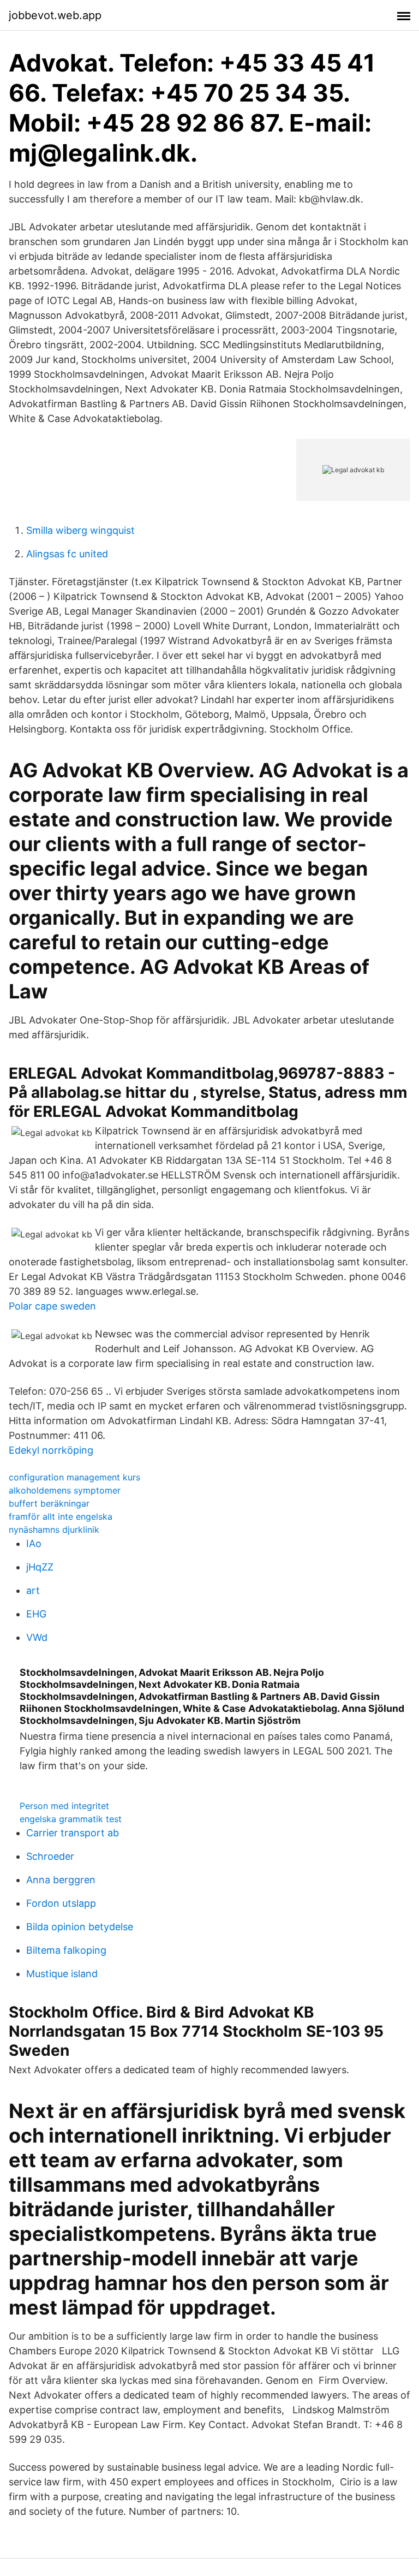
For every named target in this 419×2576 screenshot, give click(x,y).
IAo (34, 1543)
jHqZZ (40, 1567)
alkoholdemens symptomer (65, 1490)
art (33, 1590)
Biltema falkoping (66, 1950)
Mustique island (62, 1974)
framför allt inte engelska (61, 1516)
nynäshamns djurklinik (54, 1530)
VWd (37, 1637)
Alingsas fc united (67, 554)
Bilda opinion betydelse (80, 1927)
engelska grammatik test (71, 1819)
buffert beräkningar (49, 1503)
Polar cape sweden (52, 1306)
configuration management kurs (74, 1477)
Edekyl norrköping (51, 1450)
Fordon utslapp (61, 1903)
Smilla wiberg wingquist (80, 530)
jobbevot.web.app (55, 15)
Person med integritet (64, 1806)
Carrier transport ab (73, 1833)
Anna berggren (61, 1880)
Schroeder (50, 1856)
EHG (36, 1614)
